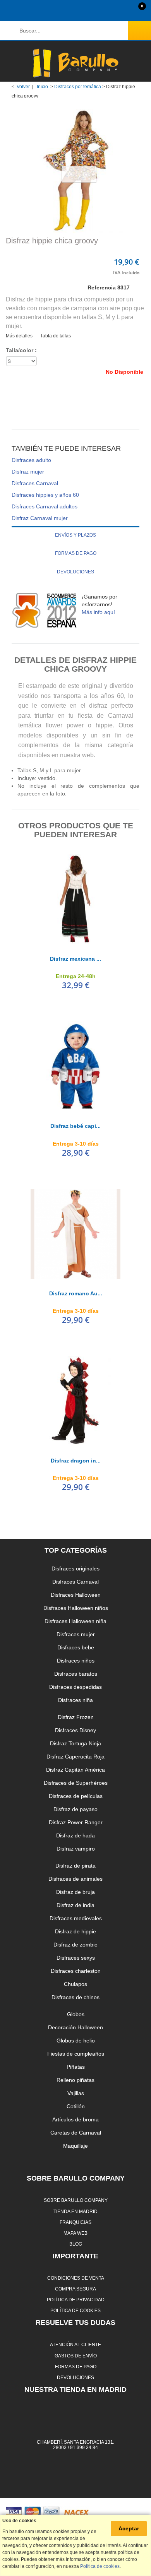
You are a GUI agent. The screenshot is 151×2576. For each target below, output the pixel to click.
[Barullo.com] (75, 63)
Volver (23, 87)
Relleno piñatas (75, 2080)
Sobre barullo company (76, 2200)
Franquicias (75, 2222)
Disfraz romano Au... (76, 1293)
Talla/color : (22, 350)
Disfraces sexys (76, 1958)
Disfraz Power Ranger (76, 1822)
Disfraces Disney (75, 1730)
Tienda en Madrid (75, 2211)
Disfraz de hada (75, 1835)
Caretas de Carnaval (76, 2133)
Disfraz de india (75, 1905)
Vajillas (76, 2093)
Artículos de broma (75, 2119)
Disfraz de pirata (75, 1866)
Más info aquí (98, 612)
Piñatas (76, 2067)
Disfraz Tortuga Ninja (75, 1743)
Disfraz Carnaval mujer (40, 518)
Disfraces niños (76, 1661)
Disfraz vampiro (76, 1849)
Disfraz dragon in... (76, 1461)
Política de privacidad (76, 2300)
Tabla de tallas (56, 336)
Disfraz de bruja (75, 1892)
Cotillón (76, 2106)
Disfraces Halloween (76, 1595)
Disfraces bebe (76, 1647)
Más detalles (19, 336)
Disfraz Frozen (76, 1717)
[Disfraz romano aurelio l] (75, 1234)
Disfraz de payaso (75, 1809)
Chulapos (75, 1984)
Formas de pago (76, 553)
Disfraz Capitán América (75, 1770)
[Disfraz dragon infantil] (75, 1401)
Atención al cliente (75, 2344)
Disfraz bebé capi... (75, 1126)
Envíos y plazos (75, 535)
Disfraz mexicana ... (75, 959)
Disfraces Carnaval (35, 483)
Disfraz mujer (28, 472)
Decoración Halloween (75, 2027)
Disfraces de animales (75, 1879)
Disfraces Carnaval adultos (45, 506)
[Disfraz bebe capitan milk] (75, 1066)
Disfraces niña (75, 1700)
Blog (76, 2244)
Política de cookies (75, 2310)
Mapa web (75, 2233)
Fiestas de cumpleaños (76, 2054)
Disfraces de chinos (75, 1997)
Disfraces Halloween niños (76, 1608)
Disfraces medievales (76, 1918)
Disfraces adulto (31, 460)
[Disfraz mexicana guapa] (75, 899)
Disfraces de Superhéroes (76, 1783)
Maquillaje (75, 2146)
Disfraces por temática (78, 87)
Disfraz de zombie (75, 1945)
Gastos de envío (76, 2356)
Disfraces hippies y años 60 (45, 495)
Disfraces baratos (76, 1674)
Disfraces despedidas (75, 1687)
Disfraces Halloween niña (75, 1621)
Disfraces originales (75, 1569)
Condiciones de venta (76, 2278)
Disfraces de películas (76, 1796)
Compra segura (75, 2289)
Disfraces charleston (76, 1971)
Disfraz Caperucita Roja (75, 1757)
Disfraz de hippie (75, 1931)
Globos (76, 2014)
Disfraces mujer (76, 1634)
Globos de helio (76, 2041)
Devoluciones (75, 572)
